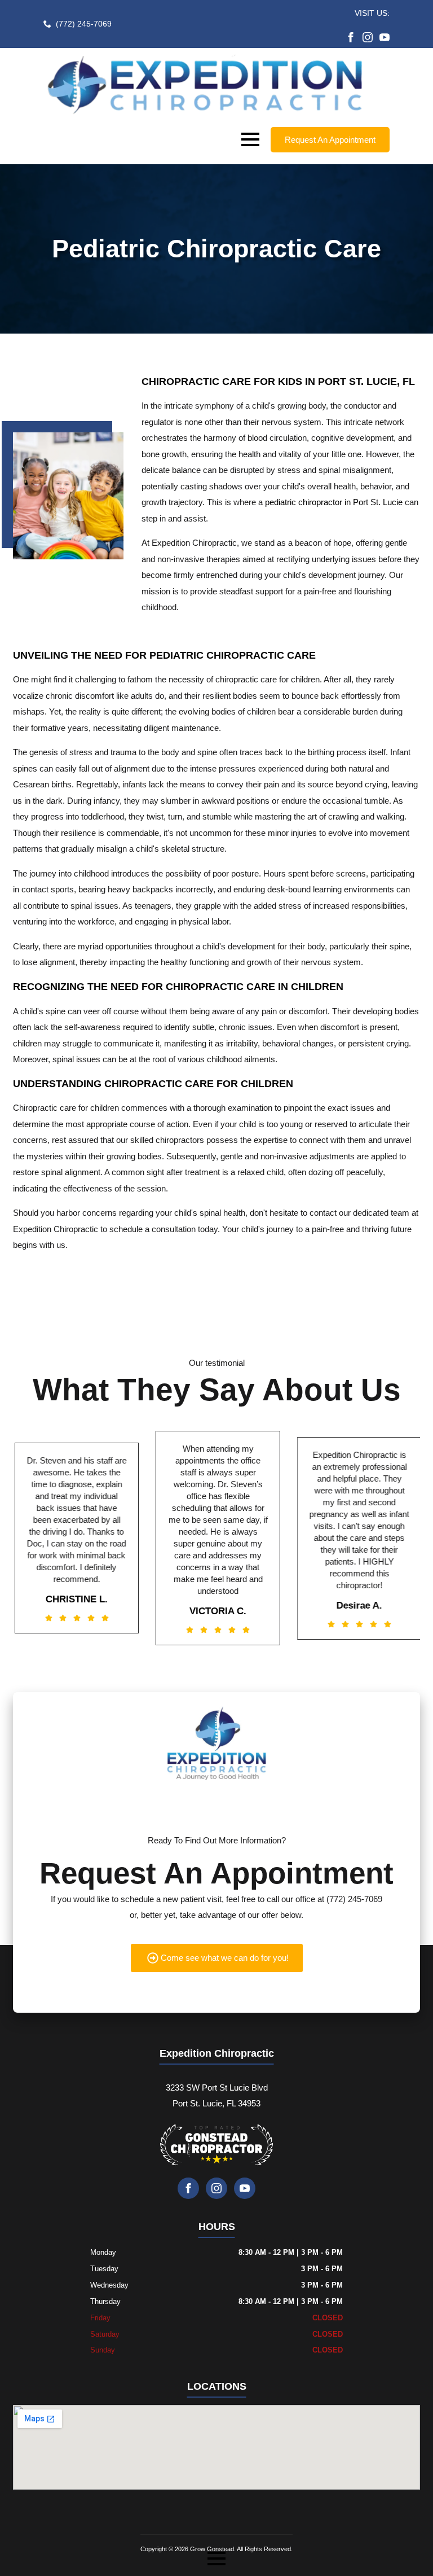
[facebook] (351, 37)
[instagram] (368, 37)
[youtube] (385, 37)
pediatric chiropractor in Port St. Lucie (334, 502)
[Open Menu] (250, 139)
